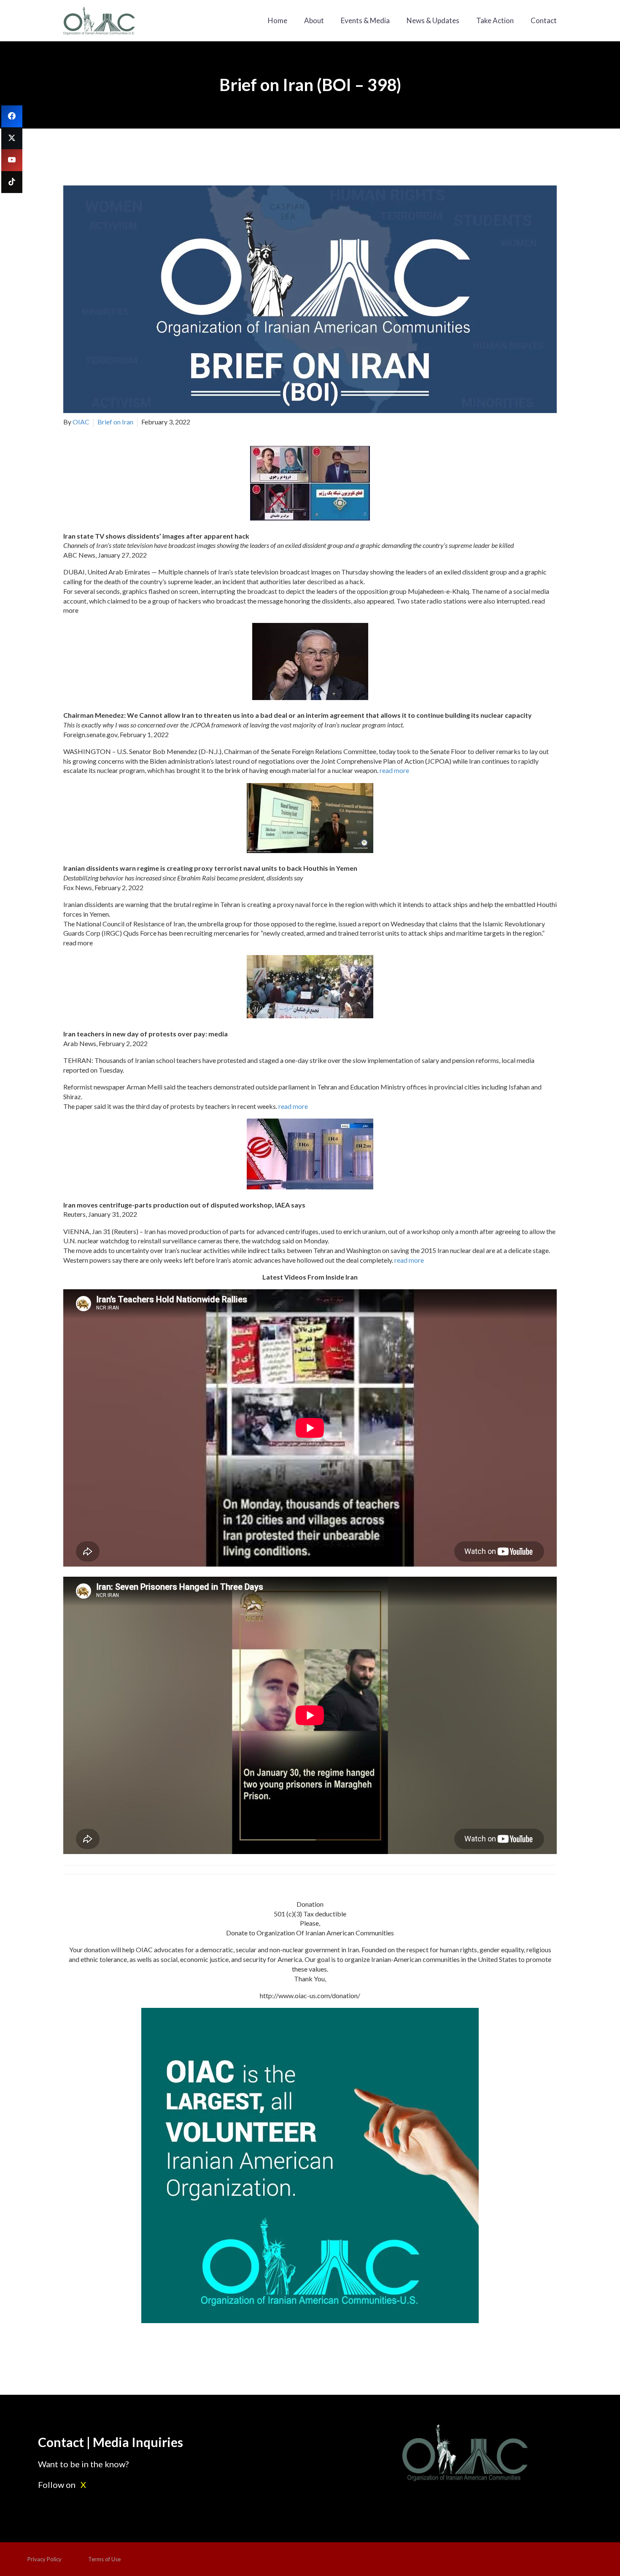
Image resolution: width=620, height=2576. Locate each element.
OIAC (81, 422)
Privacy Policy (44, 2559)
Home (278, 20)
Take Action (495, 20)
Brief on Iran (115, 422)
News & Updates (433, 20)
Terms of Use (104, 2559)
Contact (544, 20)
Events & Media (365, 20)
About (314, 20)
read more (394, 770)
